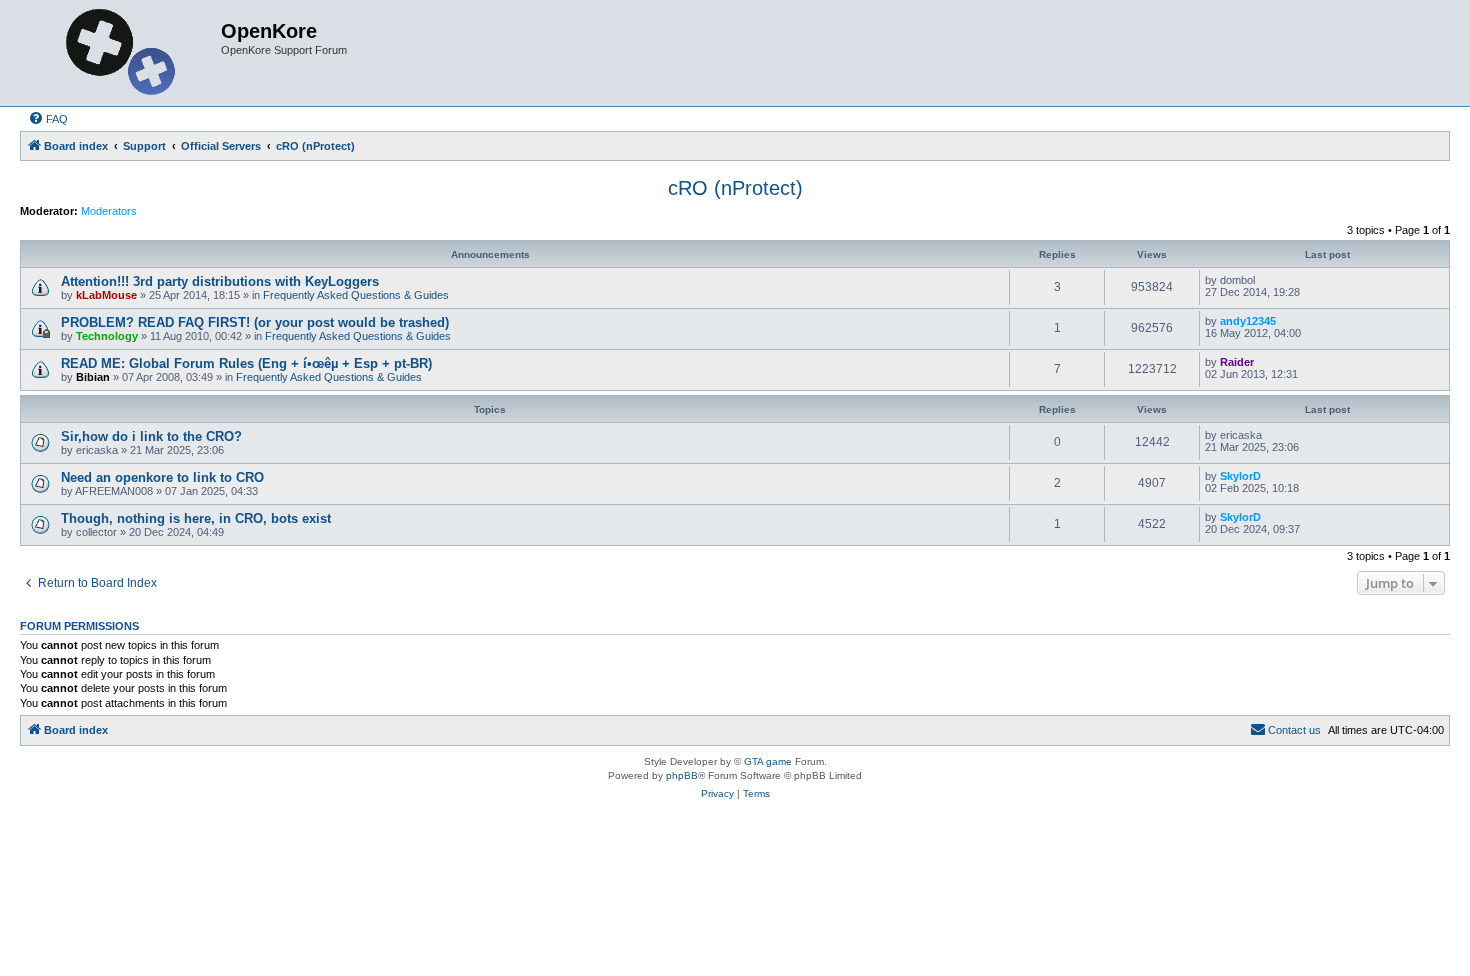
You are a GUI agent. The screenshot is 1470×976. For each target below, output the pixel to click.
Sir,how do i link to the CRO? (151, 436)
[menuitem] (48, 119)
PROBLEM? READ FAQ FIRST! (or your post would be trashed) (255, 322)
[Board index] (123, 53)
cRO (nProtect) (735, 188)
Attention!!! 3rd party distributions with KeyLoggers (220, 281)
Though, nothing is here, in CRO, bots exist (196, 518)
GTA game (768, 761)
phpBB (682, 775)
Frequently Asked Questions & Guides (356, 295)
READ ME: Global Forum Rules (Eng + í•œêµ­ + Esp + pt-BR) (246, 363)
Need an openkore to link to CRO (162, 477)
